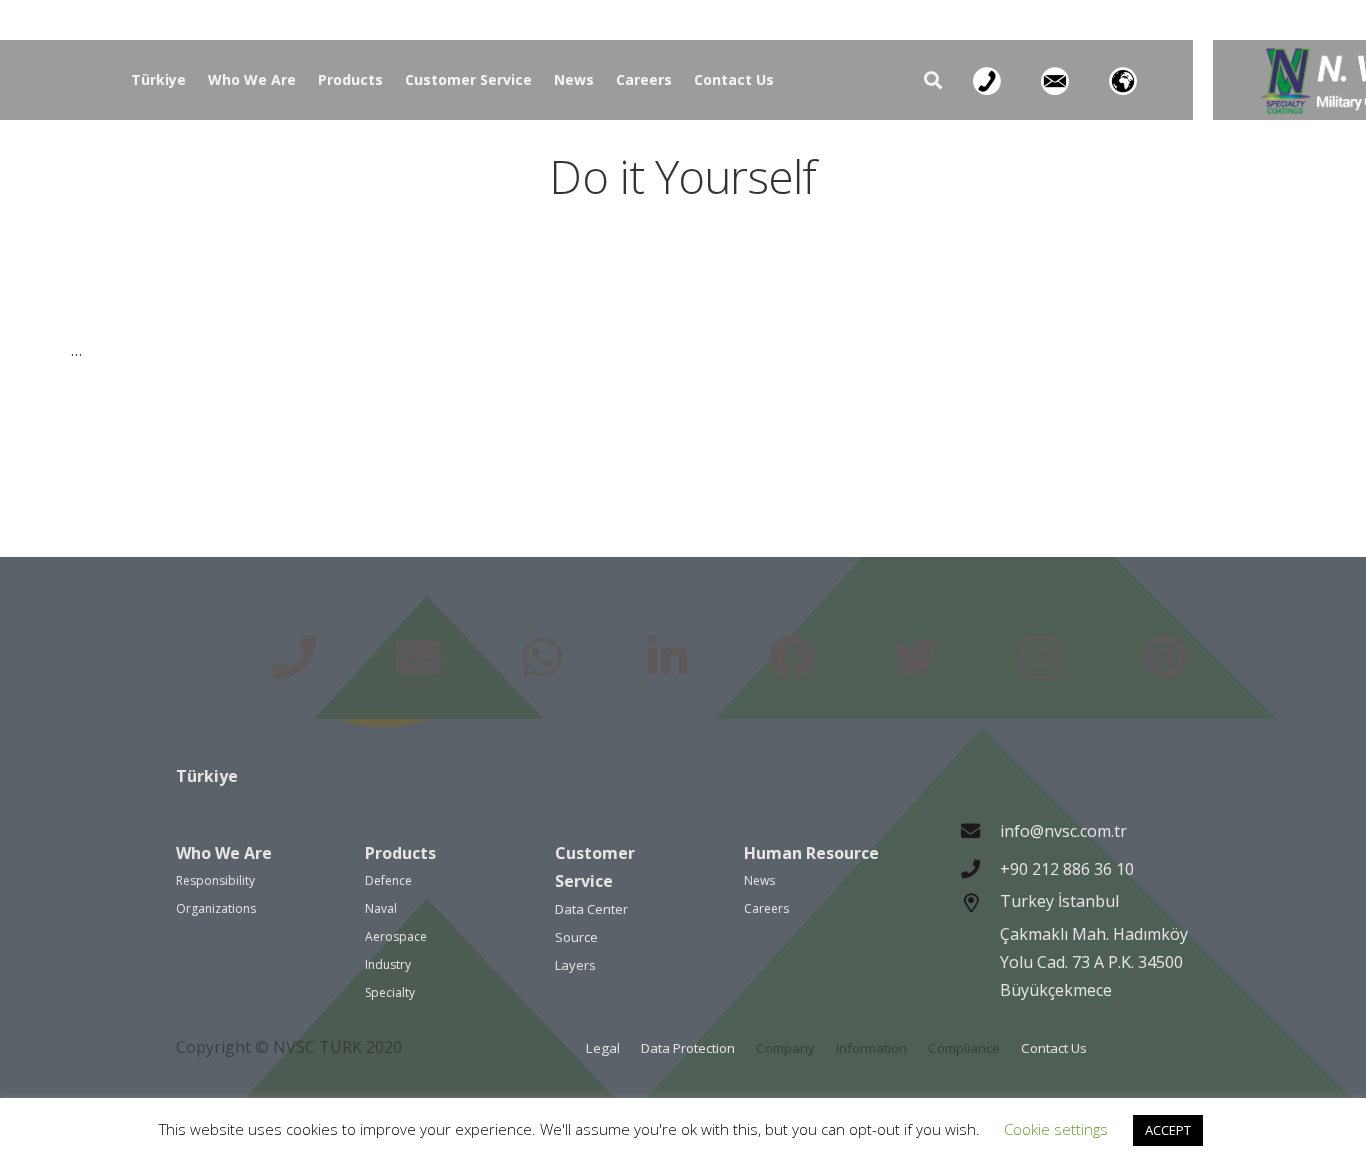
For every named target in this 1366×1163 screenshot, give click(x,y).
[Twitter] (916, 658)
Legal (603, 1048)
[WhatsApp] (542, 658)
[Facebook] (791, 658)
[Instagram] (1040, 658)
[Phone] (293, 658)
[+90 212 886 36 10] (980, 868)
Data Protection (688, 1048)
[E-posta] (418, 658)
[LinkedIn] (667, 658)
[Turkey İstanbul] (980, 948)
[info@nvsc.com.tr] (980, 830)
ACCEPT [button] (1168, 1130)
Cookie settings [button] (1056, 1129)
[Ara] (933, 80)
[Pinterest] (1165, 658)
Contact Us (1054, 1048)
